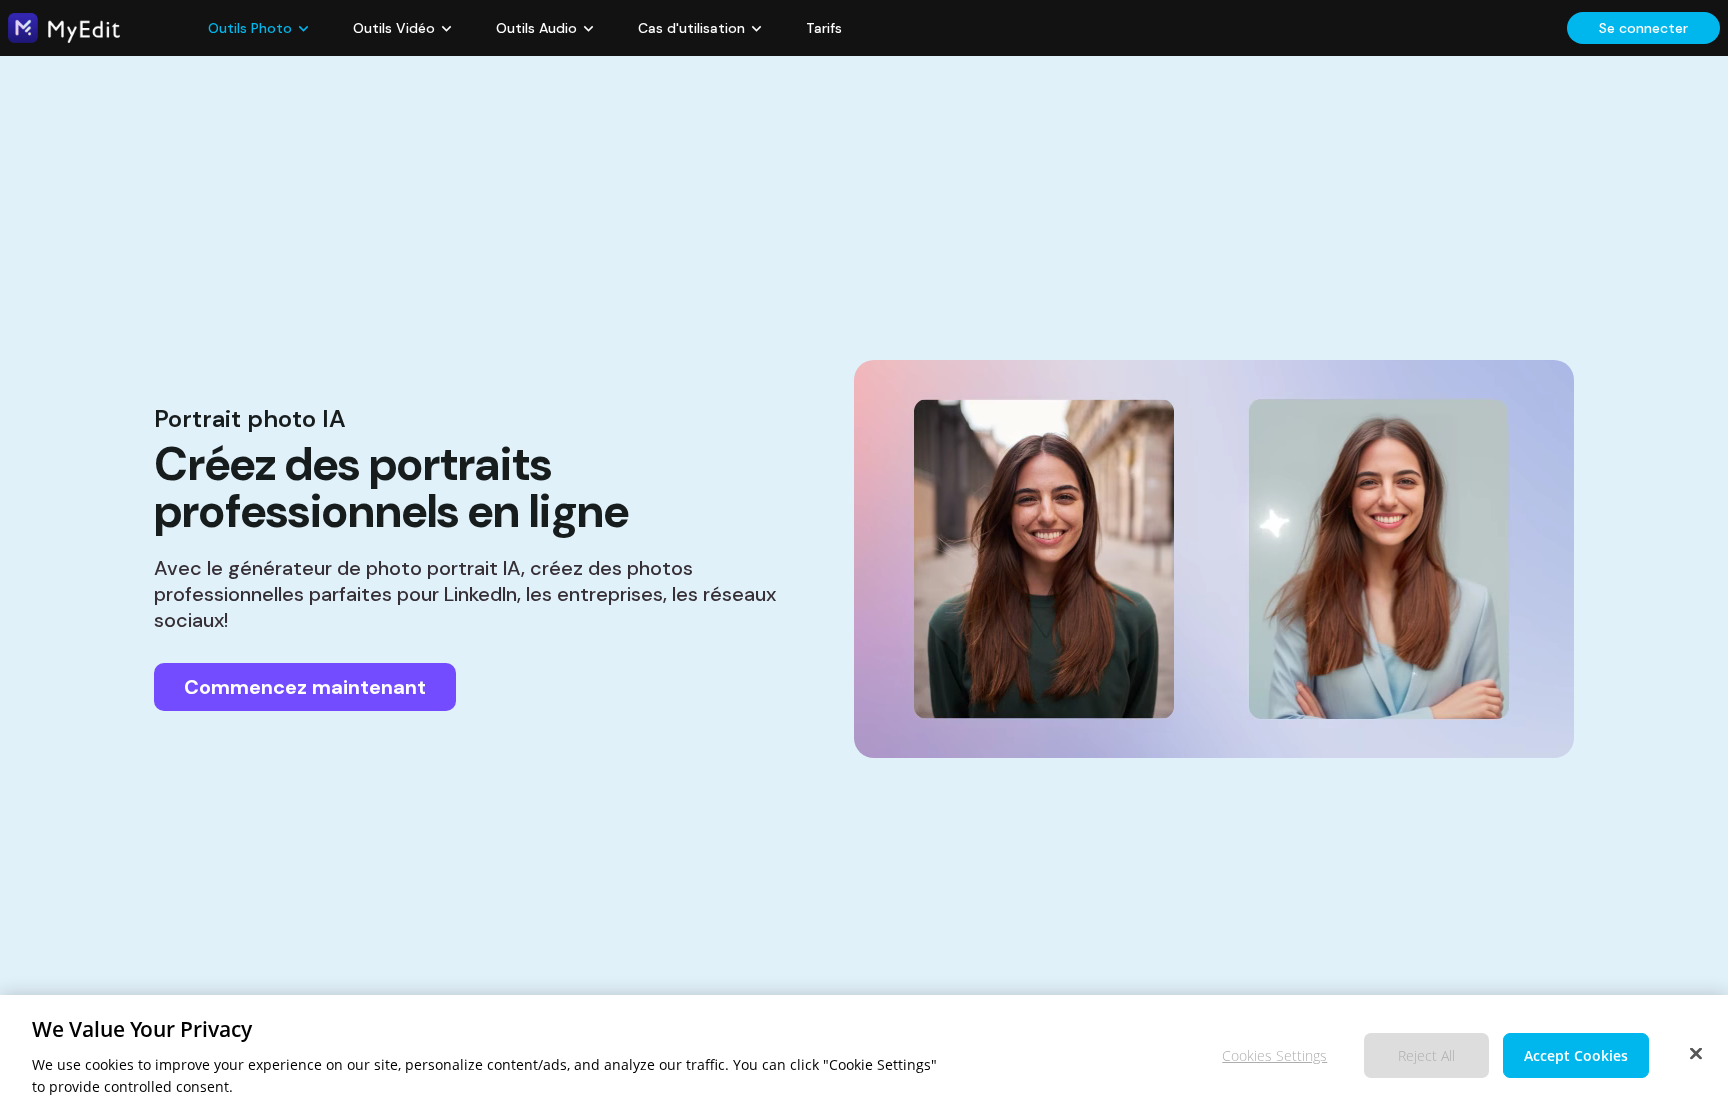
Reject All (1426, 1054)
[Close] (1696, 1053)
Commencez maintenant (305, 687)
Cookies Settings (1274, 1054)
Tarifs (824, 28)
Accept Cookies (1576, 1054)
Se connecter (1643, 28)
